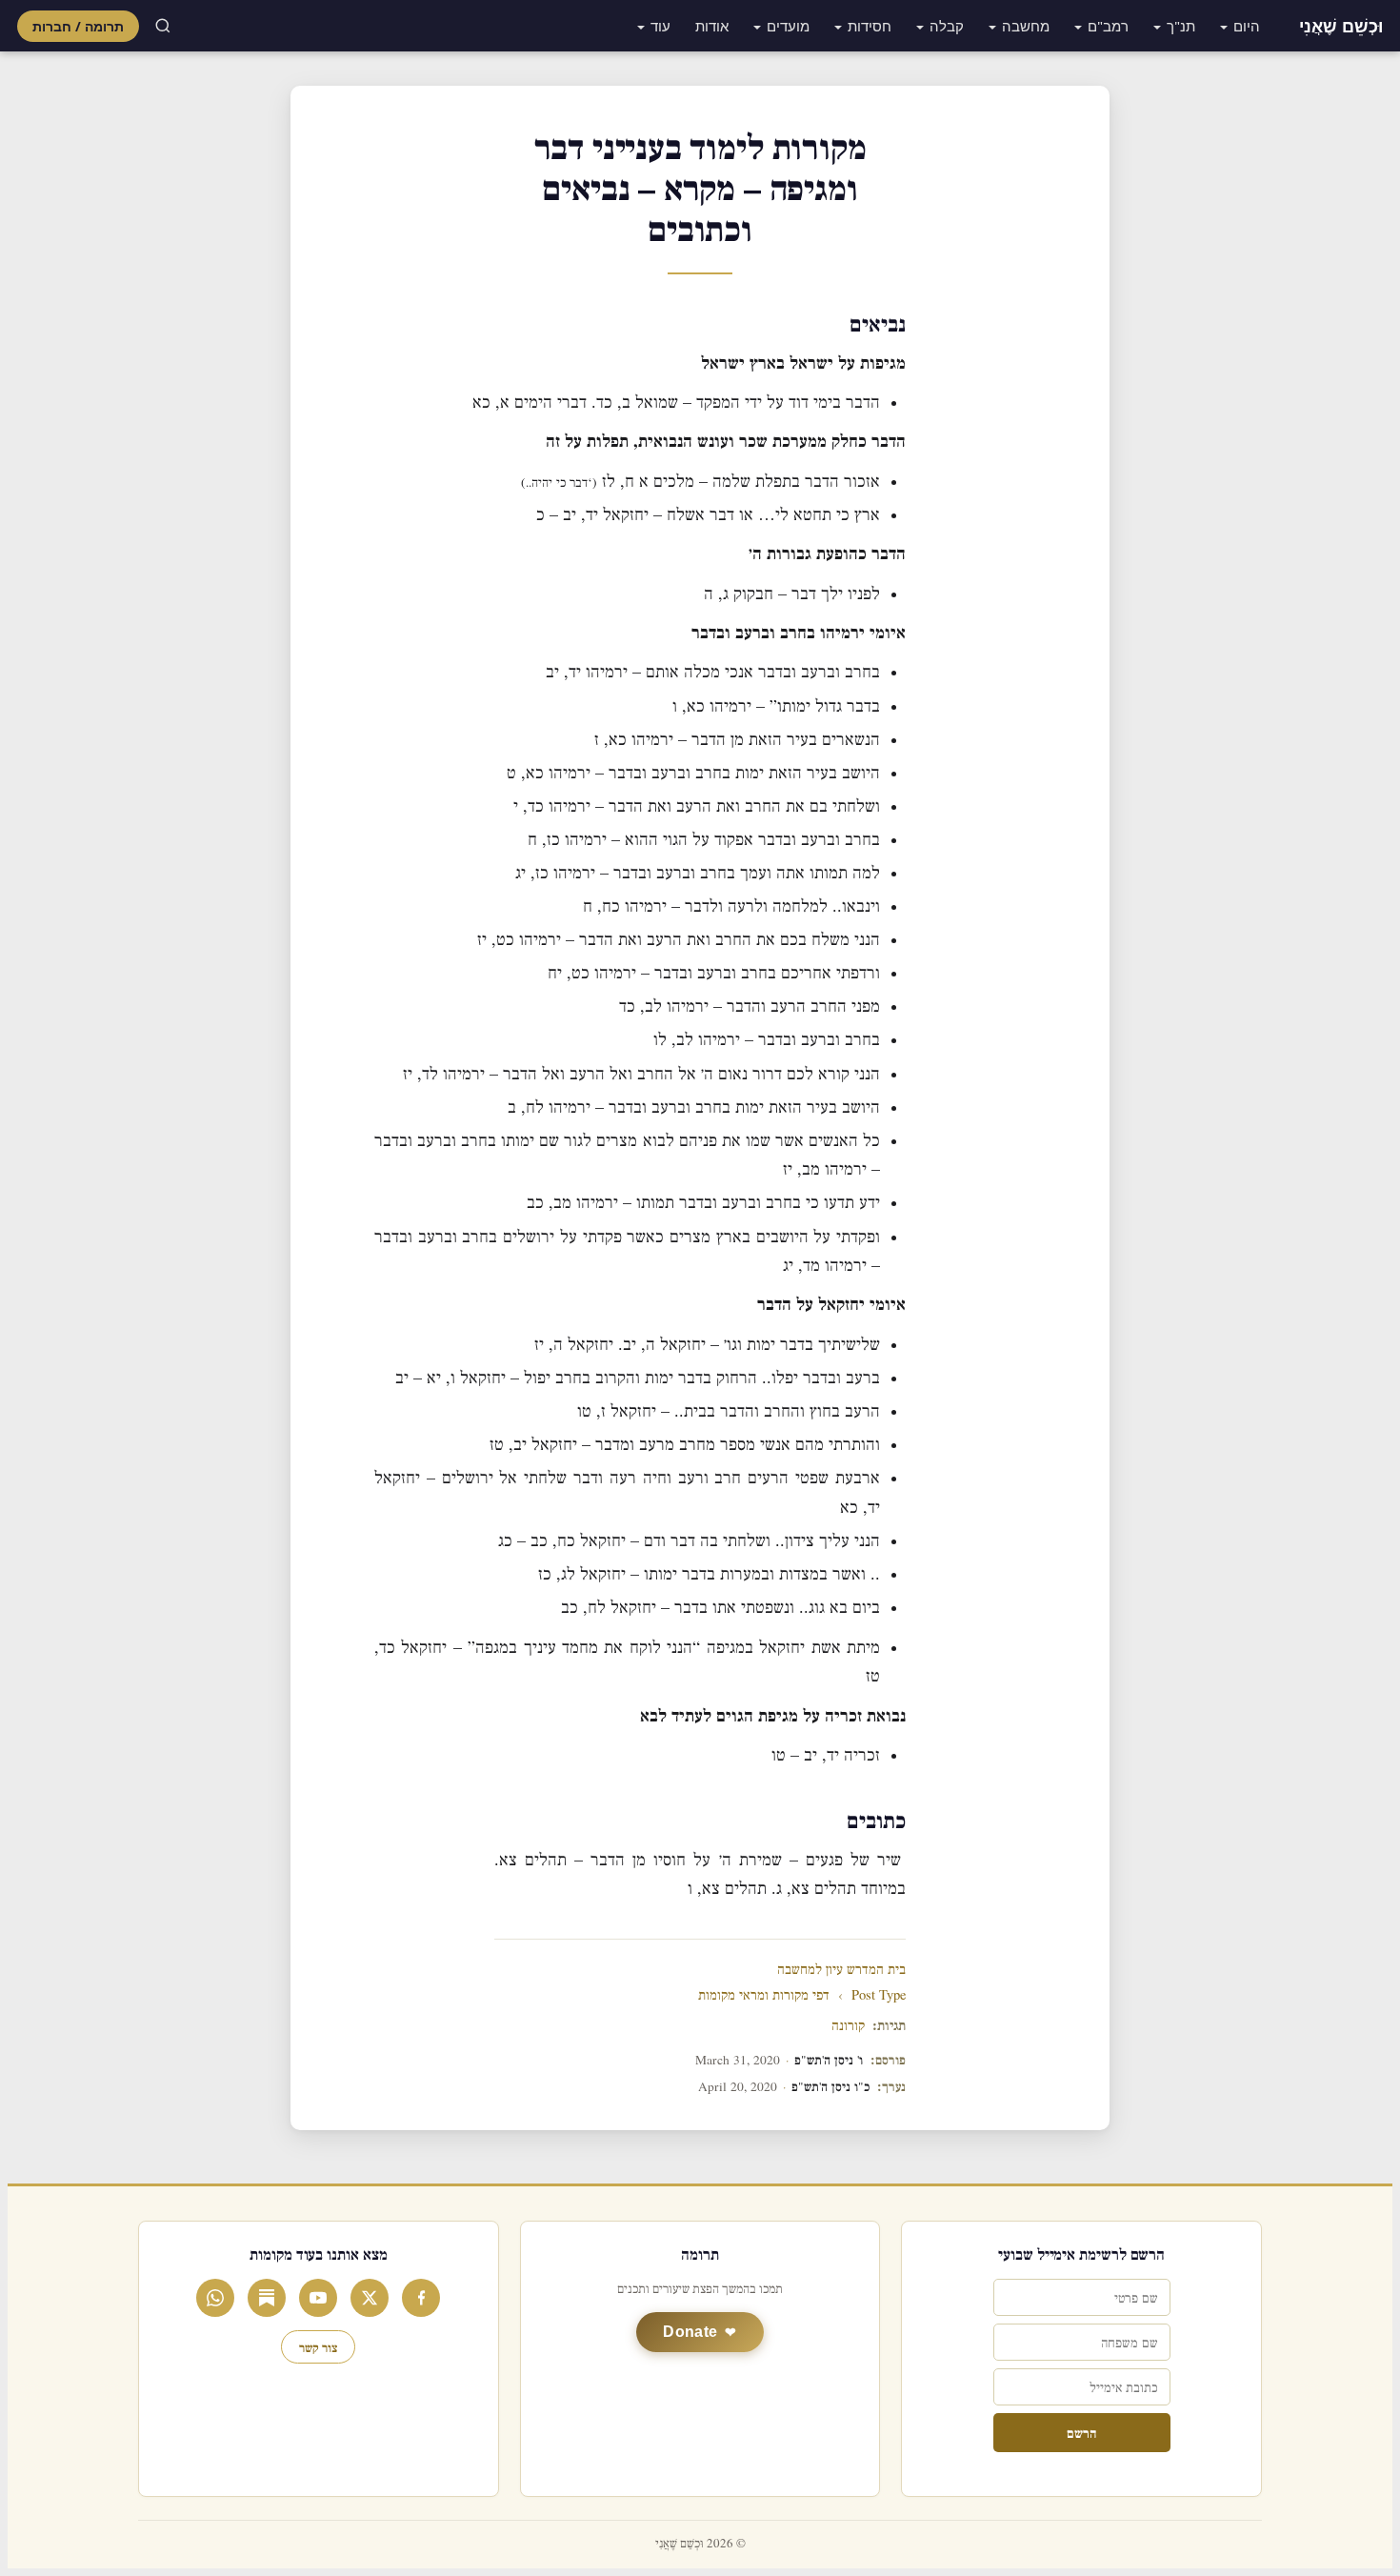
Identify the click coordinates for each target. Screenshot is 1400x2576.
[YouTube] (318, 2298)
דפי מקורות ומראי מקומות (764, 1995)
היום (1247, 26)
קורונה (848, 2026)
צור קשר (318, 2347)
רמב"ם (1108, 26)
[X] (370, 2298)
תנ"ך (1181, 26)
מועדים (788, 26)
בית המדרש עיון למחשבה (841, 1970)
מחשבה (1026, 26)
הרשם (1081, 2433)
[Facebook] (421, 2298)
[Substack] (267, 2298)
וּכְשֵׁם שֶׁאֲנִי (1341, 26)
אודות (712, 26)
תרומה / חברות (78, 26)
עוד (660, 26)
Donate (690, 2332)
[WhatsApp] (215, 2298)
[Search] (163, 26)
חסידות (870, 26)
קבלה (947, 26)
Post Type (879, 1995)
